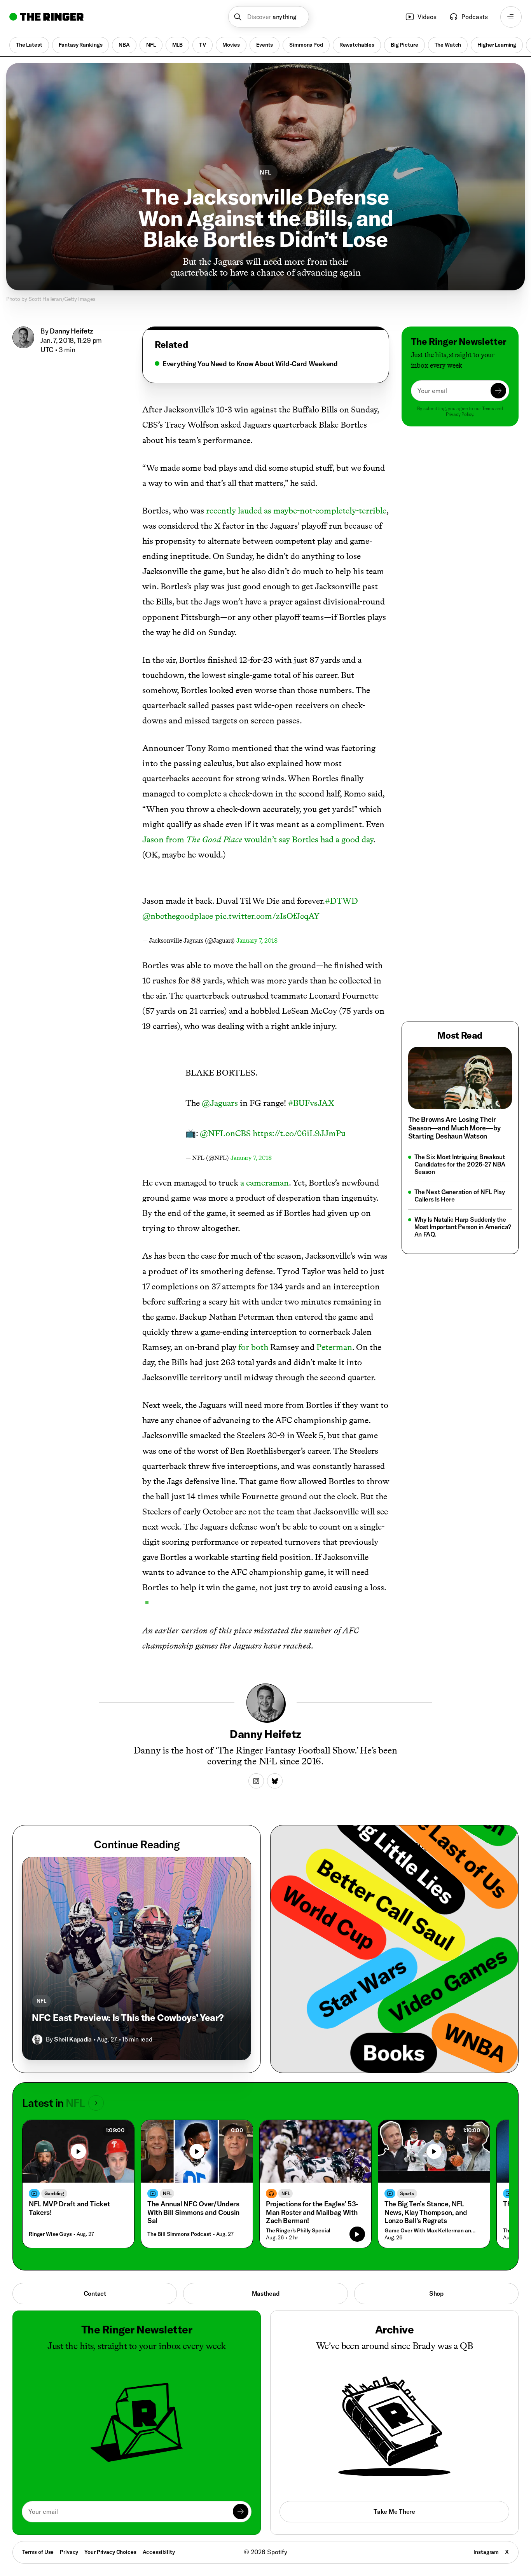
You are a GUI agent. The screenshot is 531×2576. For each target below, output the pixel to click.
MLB (178, 45)
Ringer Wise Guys (50, 2234)
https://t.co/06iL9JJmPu (299, 1133)
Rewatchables (357, 45)
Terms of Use (38, 2552)
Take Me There (394, 2511)
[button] (269, 17)
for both (253, 1347)
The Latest (29, 45)
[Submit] (498, 391)
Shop (436, 2293)
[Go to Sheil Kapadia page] (37, 2040)
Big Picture (404, 45)
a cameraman (265, 1183)
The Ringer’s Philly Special (298, 2231)
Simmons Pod (306, 45)
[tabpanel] (265, 364)
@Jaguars (220, 1103)
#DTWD (341, 901)
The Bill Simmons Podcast (179, 2234)
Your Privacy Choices (110, 2552)
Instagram (486, 2552)
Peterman (334, 1347)
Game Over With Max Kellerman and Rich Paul (432, 2231)
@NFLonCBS (225, 1133)
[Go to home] (46, 17)
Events (265, 45)
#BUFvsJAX (311, 1103)
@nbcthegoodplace (178, 916)
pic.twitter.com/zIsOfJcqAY (267, 916)
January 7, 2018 (257, 940)
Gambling (54, 2193)
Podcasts (475, 17)
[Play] (79, 2152)
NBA (124, 45)
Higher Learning (497, 45)
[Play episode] (357, 2234)
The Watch (448, 45)
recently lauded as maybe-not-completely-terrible (296, 511)
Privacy (69, 2552)
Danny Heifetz (72, 331)
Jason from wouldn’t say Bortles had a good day (258, 839)
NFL (151, 45)
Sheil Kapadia (73, 2039)
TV (203, 45)
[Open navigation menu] (511, 17)
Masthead (266, 2293)
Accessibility (159, 2552)
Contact (95, 2293)
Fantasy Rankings (81, 45)
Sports (407, 2193)
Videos (427, 17)
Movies (231, 45)
